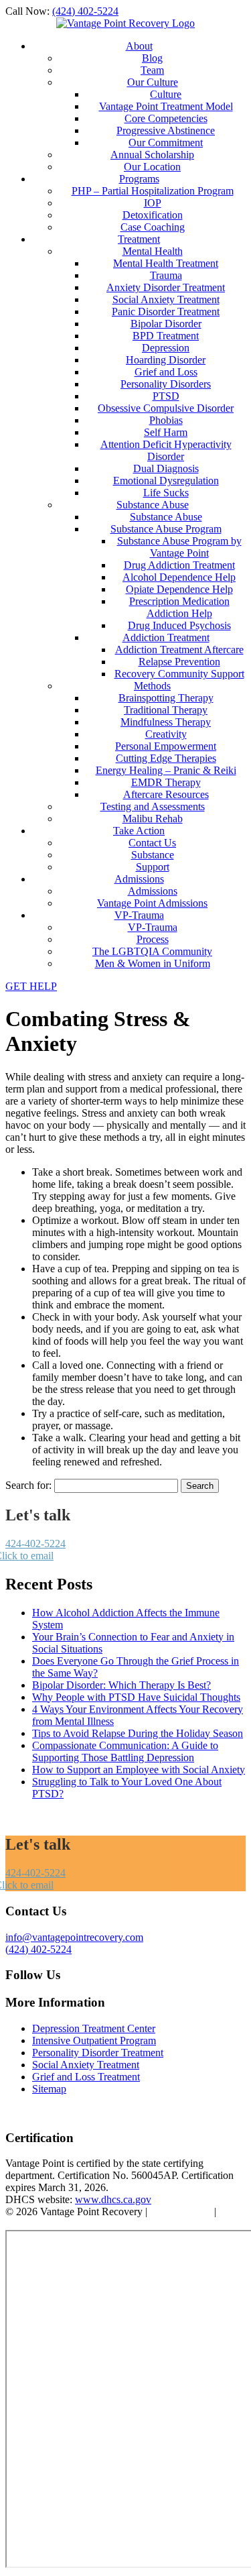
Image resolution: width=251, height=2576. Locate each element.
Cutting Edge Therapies (166, 758)
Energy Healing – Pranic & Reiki (166, 770)
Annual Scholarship (152, 155)
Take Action (139, 831)
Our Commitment (166, 143)
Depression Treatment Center (94, 2028)
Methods (152, 686)
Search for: (28, 1485)
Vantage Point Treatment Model (166, 106)
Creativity (166, 734)
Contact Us (152, 843)
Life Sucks (166, 493)
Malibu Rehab (153, 819)
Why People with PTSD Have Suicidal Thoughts (136, 1697)
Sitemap (49, 2089)
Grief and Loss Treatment (86, 2077)
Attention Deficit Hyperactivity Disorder (166, 450)
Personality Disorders (166, 384)
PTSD (166, 396)
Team (152, 70)
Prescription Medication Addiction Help (179, 607)
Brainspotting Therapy (166, 698)
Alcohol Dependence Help (179, 577)
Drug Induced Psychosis (179, 625)
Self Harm (166, 432)
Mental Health (153, 251)
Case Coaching (153, 227)
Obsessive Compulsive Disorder (166, 408)
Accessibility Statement (55, 2224)
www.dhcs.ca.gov (113, 2199)
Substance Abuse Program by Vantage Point (179, 547)
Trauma (166, 275)
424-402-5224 (35, 1544)
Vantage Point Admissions (152, 903)
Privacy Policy (181, 2211)
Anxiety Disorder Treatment (166, 287)
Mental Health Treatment (166, 263)
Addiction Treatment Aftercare (179, 650)
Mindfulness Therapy (166, 722)
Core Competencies (166, 118)
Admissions (139, 879)
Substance (153, 855)
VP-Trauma (139, 915)
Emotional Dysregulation (166, 481)
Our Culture (153, 82)
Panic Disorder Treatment (166, 312)
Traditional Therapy (166, 710)
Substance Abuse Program (166, 529)
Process (153, 939)
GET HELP (31, 986)
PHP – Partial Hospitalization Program (153, 191)
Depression (166, 348)
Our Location (152, 167)
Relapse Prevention (179, 662)
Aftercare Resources (166, 794)
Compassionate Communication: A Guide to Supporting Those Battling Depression (125, 1751)
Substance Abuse (153, 505)
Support (153, 867)
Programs (139, 179)
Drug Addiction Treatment (179, 565)
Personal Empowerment (166, 746)
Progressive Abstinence (166, 130)
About (139, 46)
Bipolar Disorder (166, 324)
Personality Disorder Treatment (98, 2053)
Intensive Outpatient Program (94, 2040)
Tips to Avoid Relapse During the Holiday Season (138, 1733)
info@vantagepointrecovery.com (74, 1937)
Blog (152, 58)
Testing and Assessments (153, 806)
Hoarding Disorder (166, 360)
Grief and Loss (166, 372)
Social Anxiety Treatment (166, 299)
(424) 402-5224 (85, 11)
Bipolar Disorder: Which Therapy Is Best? (121, 1685)
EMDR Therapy (166, 782)
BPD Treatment (166, 336)
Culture (166, 94)
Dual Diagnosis (166, 468)
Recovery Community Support (179, 674)
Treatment (139, 239)
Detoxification (153, 215)
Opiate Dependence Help (179, 589)
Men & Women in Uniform (153, 963)
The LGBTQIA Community (152, 951)
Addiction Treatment (166, 637)
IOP (153, 203)
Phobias (166, 420)
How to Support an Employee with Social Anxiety (139, 1770)
